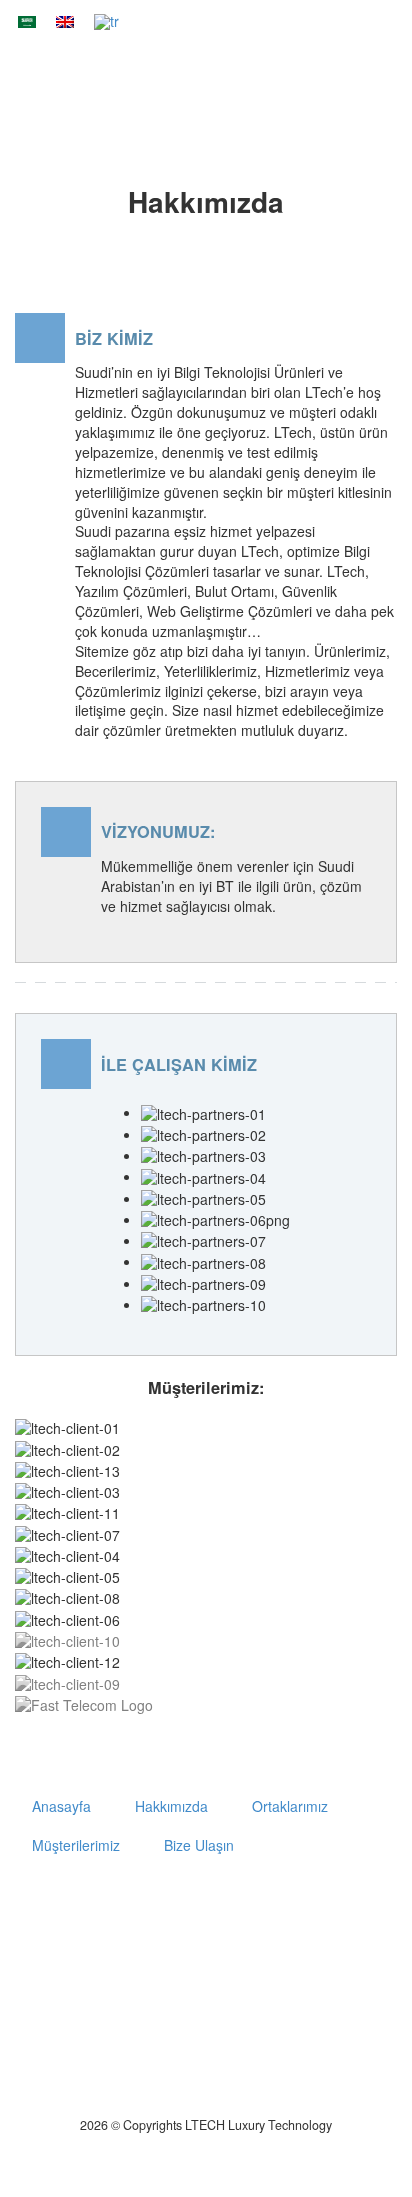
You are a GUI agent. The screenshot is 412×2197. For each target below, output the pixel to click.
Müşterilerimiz (76, 1845)
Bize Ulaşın (199, 1845)
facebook (298, 1911)
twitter (229, 1911)
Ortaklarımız (290, 1806)
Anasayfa (255, 87)
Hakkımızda (171, 1806)
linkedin (357, 1911)
